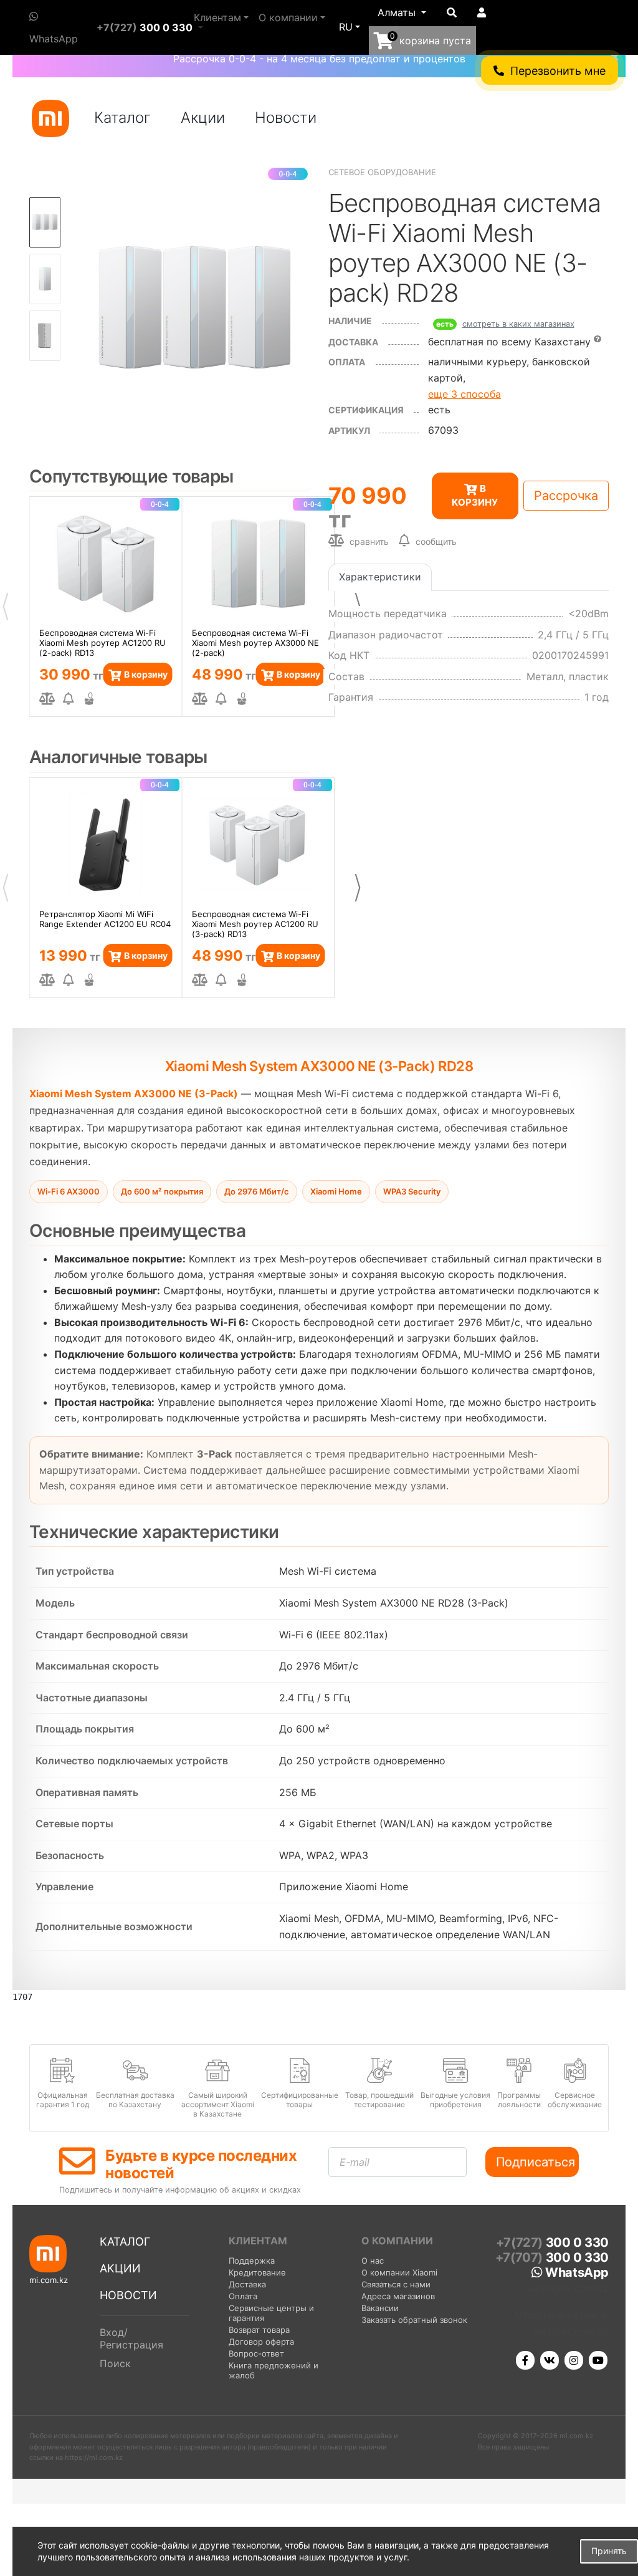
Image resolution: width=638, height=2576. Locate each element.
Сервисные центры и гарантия (271, 2313)
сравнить (368, 541)
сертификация (366, 410)
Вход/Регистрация (131, 2338)
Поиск (115, 2363)
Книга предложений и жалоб (274, 2370)
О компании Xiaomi (399, 2272)
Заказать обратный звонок (414, 2320)
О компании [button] (288, 17)
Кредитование (257, 2272)
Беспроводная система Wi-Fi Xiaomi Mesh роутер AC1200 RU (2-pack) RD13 (102, 642)
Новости (286, 118)
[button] (402, 13)
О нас (373, 2261)
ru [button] (346, 27)
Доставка (353, 342)
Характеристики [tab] (380, 577)
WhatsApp (54, 39)
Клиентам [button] (217, 17)
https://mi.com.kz (94, 2458)
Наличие (350, 321)
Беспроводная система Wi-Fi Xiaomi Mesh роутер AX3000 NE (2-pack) (255, 642)
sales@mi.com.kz (568, 2288)
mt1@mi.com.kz (572, 2332)
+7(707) (552, 2257)
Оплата (243, 2296)
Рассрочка (566, 496)
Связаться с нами (396, 2284)
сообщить (436, 541)
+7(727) (145, 27)
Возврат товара (259, 2330)
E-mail (355, 2162)
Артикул (349, 430)
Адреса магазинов (398, 2296)
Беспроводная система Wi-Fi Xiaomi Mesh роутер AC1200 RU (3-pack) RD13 (255, 923)
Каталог (122, 118)
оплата (347, 362)
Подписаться (536, 2162)
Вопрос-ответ (256, 2353)
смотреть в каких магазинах (518, 324)
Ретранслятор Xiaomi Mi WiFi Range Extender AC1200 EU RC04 (105, 919)
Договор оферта (261, 2342)
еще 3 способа (464, 394)
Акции (203, 118)
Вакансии (380, 2308)
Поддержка (252, 2261)
